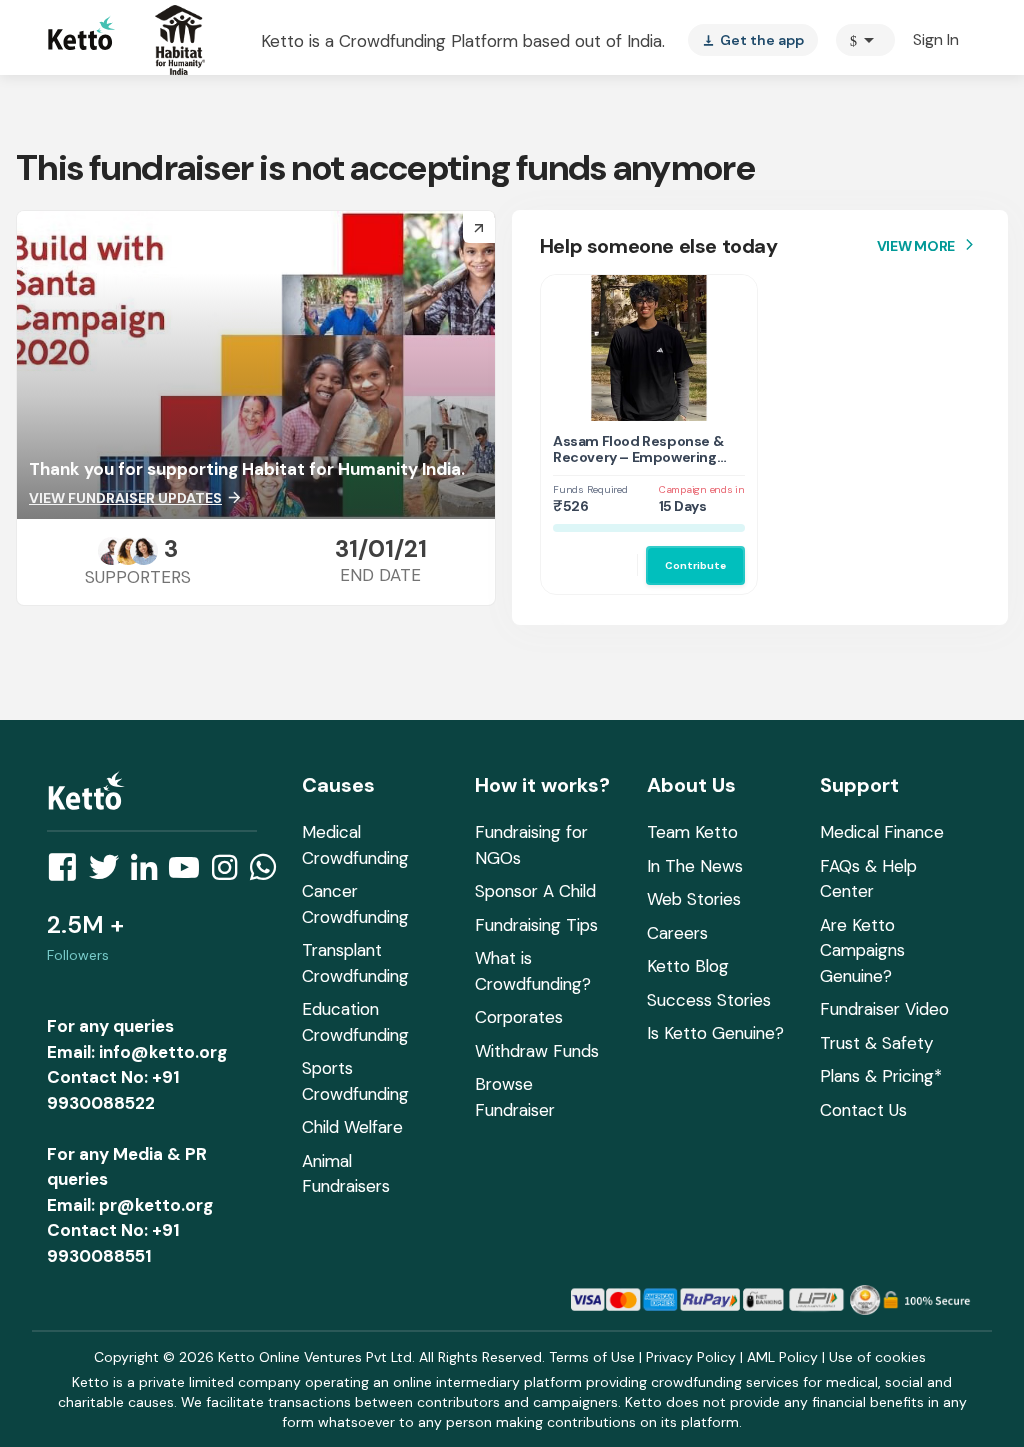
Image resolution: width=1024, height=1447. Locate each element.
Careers (677, 933)
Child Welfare (352, 1127)
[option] (865, 40)
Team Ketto (692, 832)
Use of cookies (877, 1357)
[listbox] (753, 40)
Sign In (936, 39)
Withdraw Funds (537, 1051)
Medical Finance (882, 832)
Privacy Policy (691, 1357)
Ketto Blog (688, 966)
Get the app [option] (753, 40)
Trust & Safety (876, 1043)
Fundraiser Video (884, 1009)
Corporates (519, 1017)
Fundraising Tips (536, 925)
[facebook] (68, 873)
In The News (695, 866)
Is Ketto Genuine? (715, 1033)
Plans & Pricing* (881, 1076)
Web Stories (694, 899)
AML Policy (782, 1357)
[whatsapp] (269, 873)
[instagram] (230, 873)
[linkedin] (150, 873)
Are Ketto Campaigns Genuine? (862, 950)
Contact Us (863, 1110)
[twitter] (110, 873)
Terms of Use (592, 1357)
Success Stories (709, 1000)
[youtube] (190, 873)
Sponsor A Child (535, 891)
